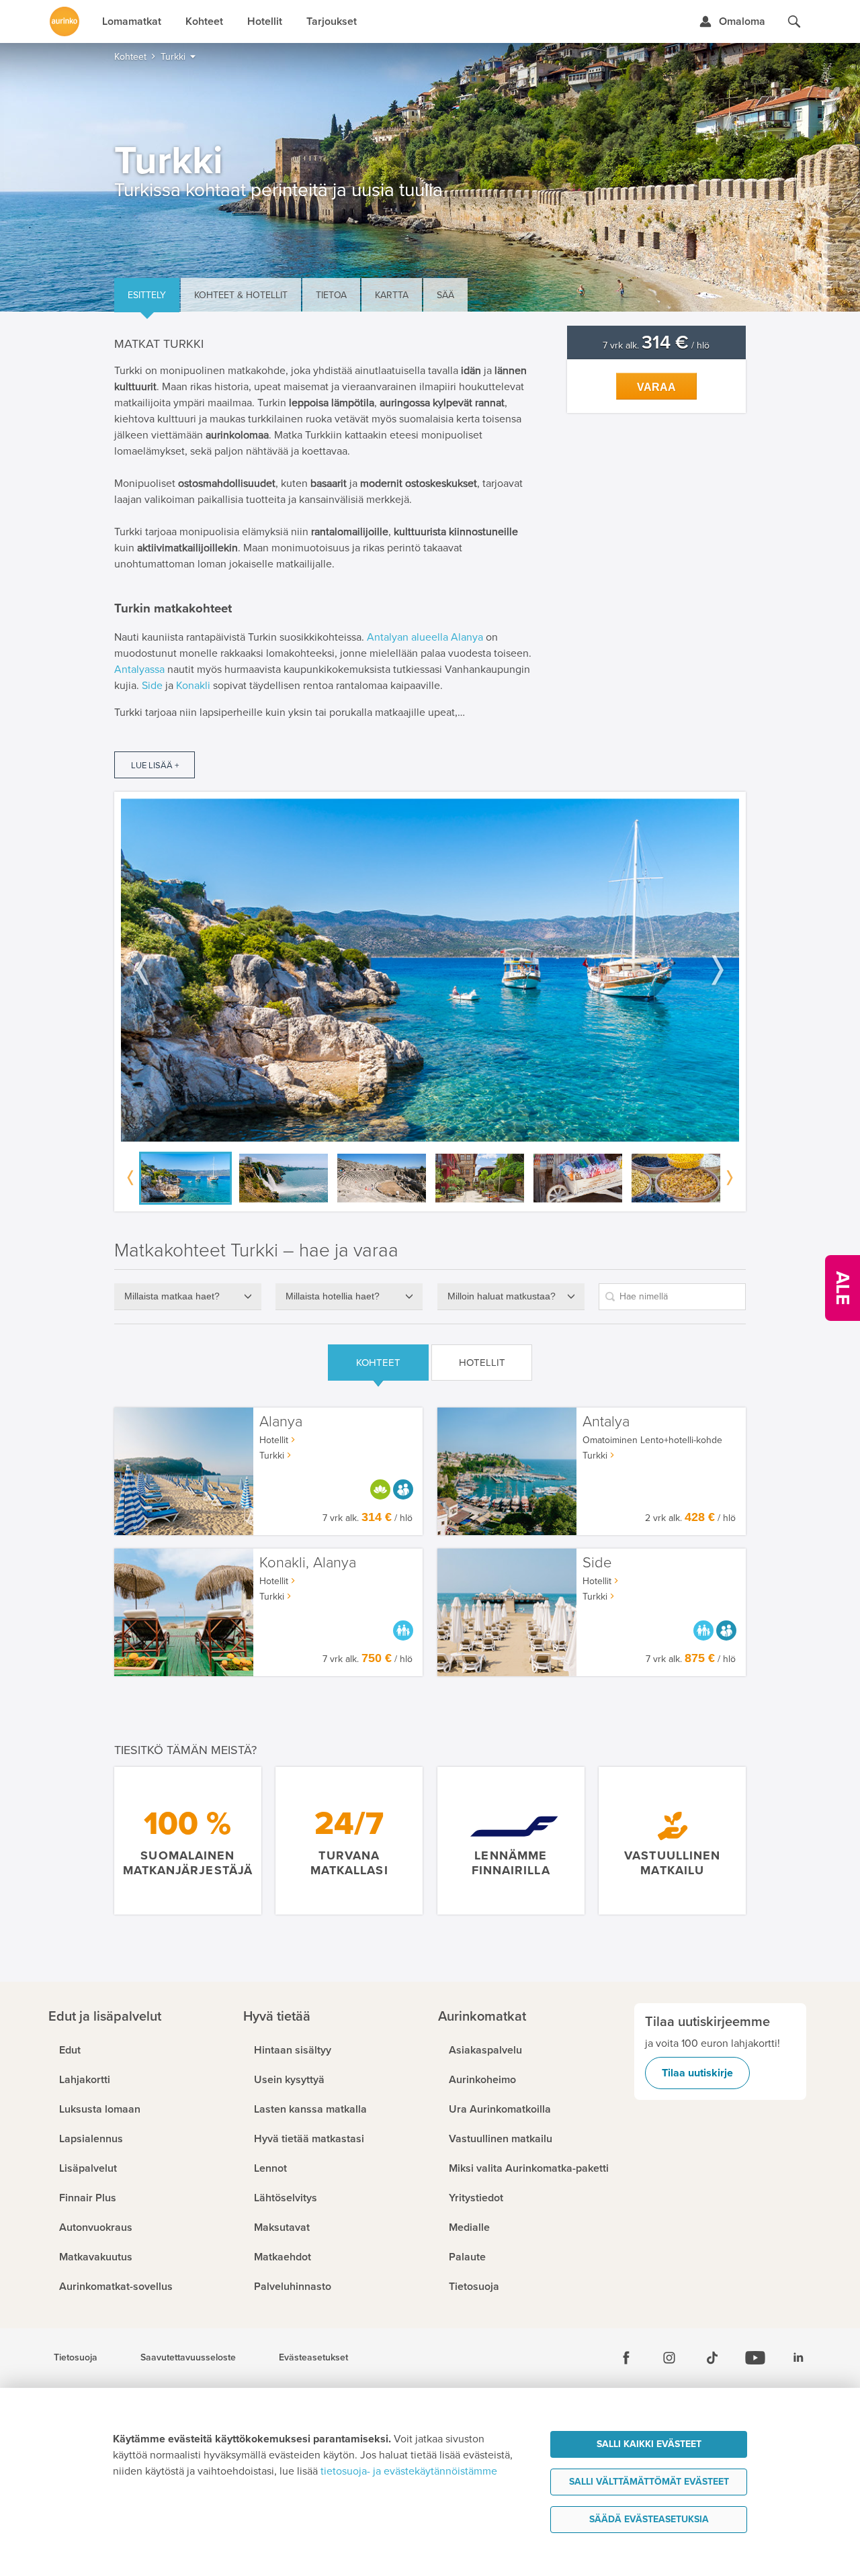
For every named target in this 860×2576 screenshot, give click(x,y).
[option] (430, 970)
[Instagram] (669, 2358)
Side (152, 686)
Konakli (193, 686)
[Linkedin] (798, 2358)
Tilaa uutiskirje (697, 2073)
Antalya (606, 1422)
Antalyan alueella (407, 637)
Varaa (656, 387)
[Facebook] (626, 2358)
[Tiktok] (712, 2358)
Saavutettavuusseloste (188, 2358)
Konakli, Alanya (308, 1563)
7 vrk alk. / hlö (656, 346)
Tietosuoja (76, 2358)
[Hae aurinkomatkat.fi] (794, 21)
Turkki (272, 1456)
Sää (445, 295)
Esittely (147, 295)
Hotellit (482, 1363)
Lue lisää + (155, 766)
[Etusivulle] (64, 21)
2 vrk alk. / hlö (690, 1518)
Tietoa (331, 295)
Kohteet (378, 1363)
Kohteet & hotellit (241, 295)
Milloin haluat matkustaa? (502, 1296)
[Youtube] (755, 2358)
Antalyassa (139, 670)
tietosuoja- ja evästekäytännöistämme (409, 2471)
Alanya (467, 637)
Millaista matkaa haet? (172, 1296)
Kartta (392, 295)
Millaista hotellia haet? (333, 1296)
